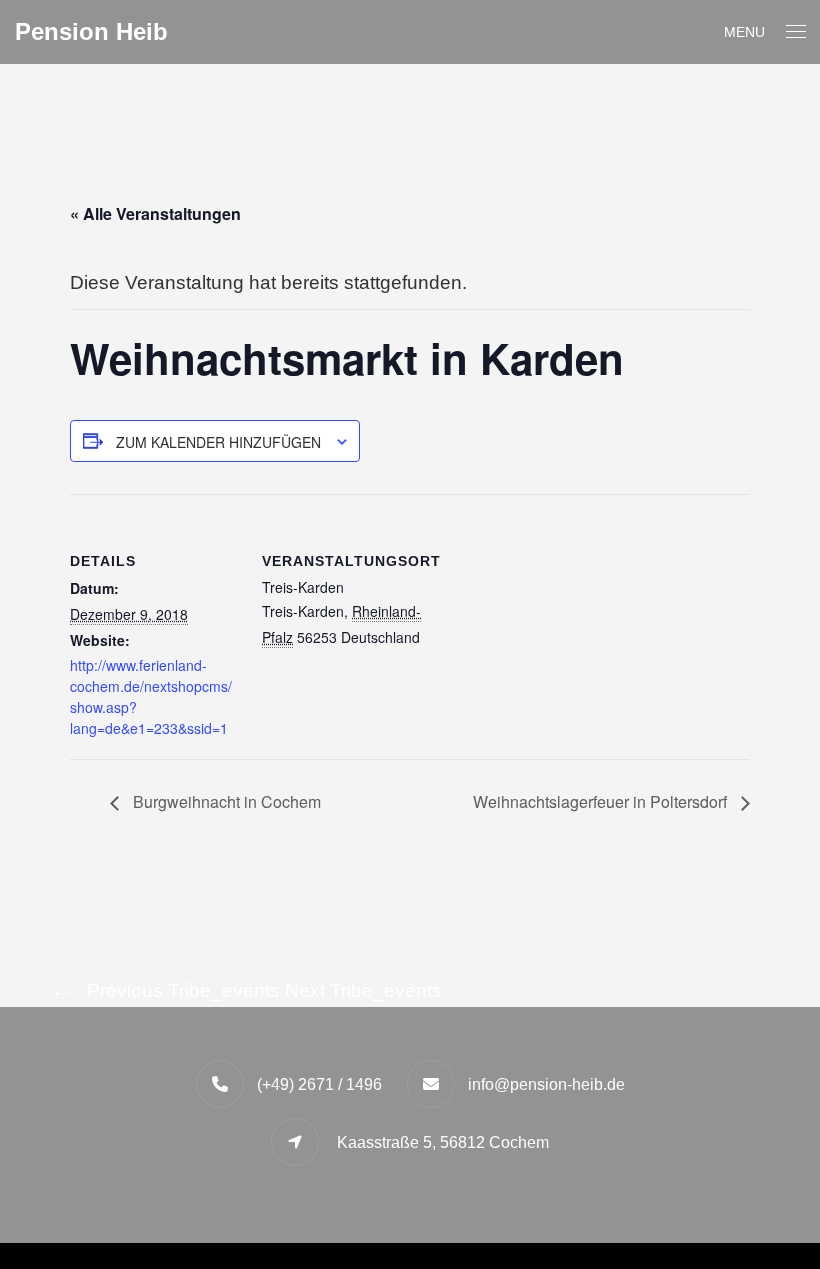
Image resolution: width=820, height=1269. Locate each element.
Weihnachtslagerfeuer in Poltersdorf (602, 801)
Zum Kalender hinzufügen (218, 442)
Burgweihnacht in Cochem (225, 801)
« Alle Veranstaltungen (155, 213)
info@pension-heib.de (546, 1084)
